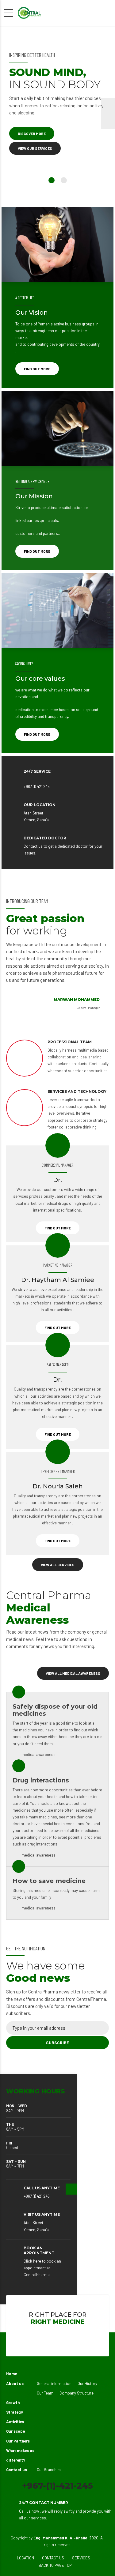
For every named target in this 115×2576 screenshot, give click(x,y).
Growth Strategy (15, 2407)
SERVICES (81, 2558)
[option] (57, 113)
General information (54, 2383)
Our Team (45, 2393)
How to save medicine (49, 1881)
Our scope (15, 2431)
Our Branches (49, 2470)
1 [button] (52, 180)
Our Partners (18, 2441)
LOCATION (25, 2558)
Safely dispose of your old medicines (55, 1710)
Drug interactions (41, 1780)
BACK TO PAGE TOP (55, 2565)
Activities (15, 2422)
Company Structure (77, 2393)
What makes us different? (20, 2455)
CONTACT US (53, 2558)
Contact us (17, 2470)
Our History (87, 2383)
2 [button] (64, 180)
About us (15, 2383)
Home (11, 2374)
